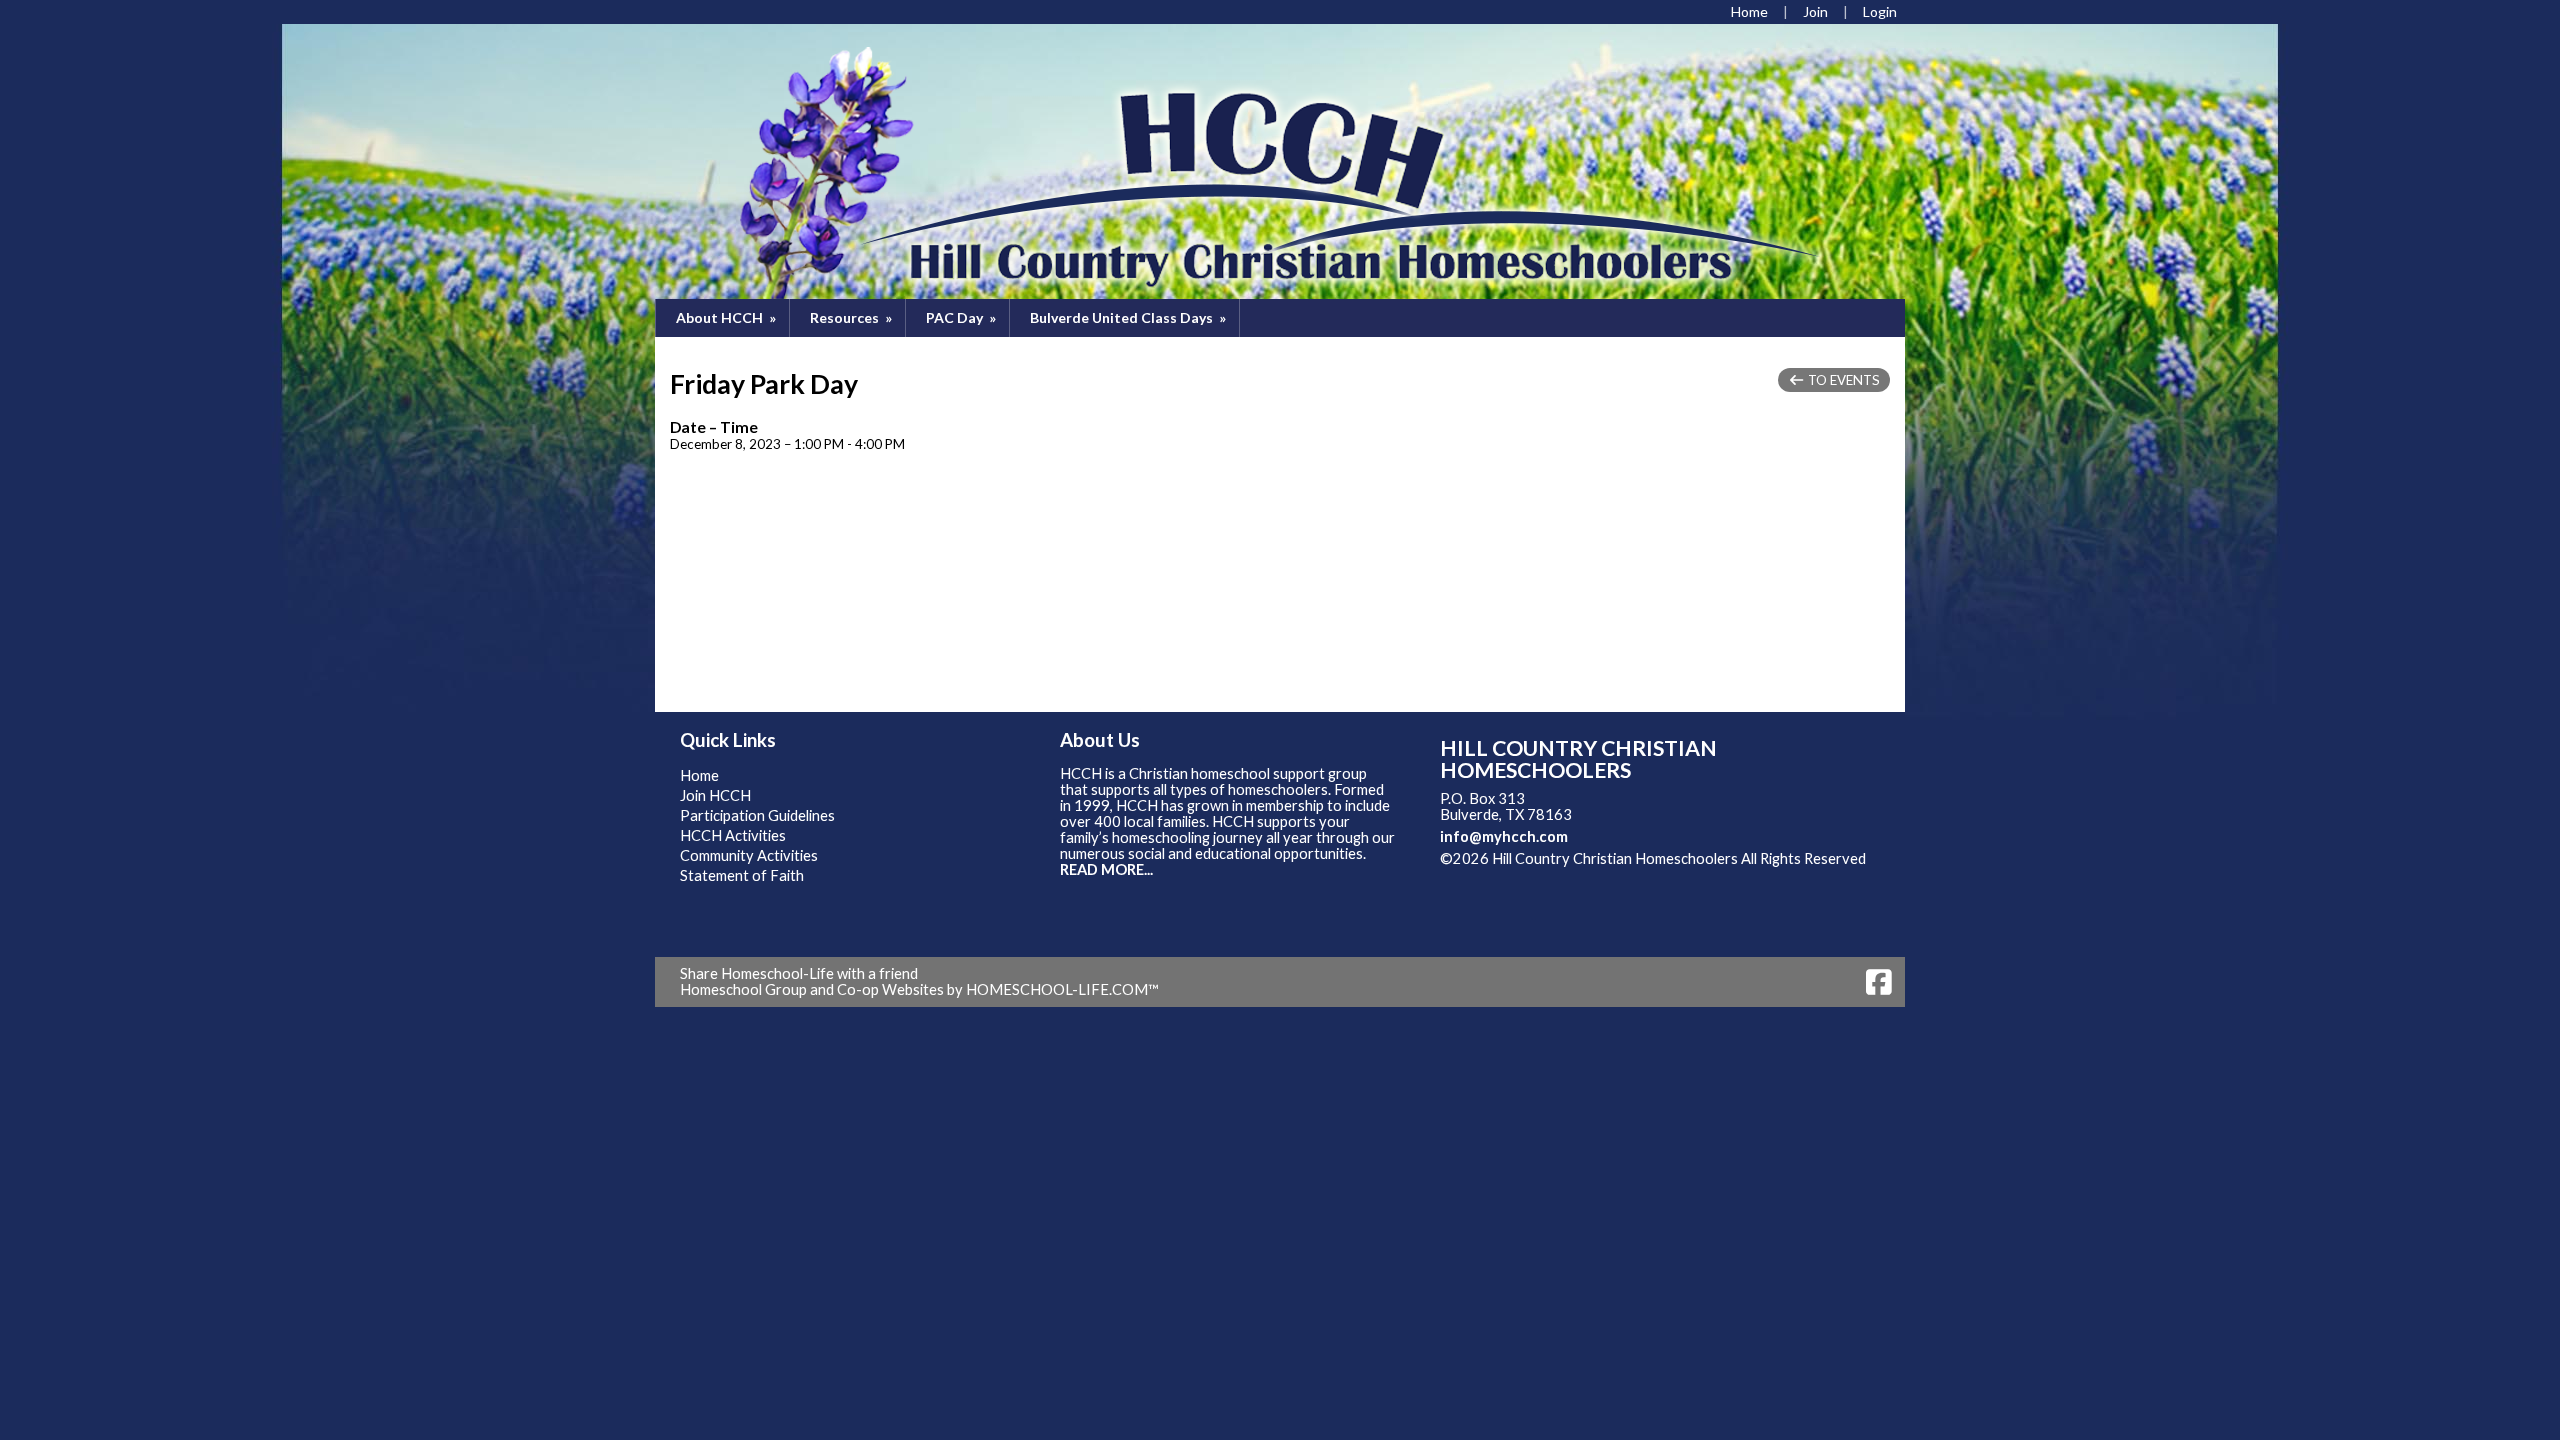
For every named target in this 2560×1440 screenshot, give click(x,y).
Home (699, 775)
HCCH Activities (733, 835)
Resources (852, 317)
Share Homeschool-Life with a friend (799, 973)
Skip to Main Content (1524, 874)
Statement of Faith (742, 875)
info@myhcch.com (1504, 836)
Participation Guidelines (757, 815)
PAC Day (962, 317)
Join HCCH (715, 795)
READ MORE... (1106, 869)
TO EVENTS (1842, 380)
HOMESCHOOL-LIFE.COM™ (1062, 989)
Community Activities (749, 855)
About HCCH (727, 317)
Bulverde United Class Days (1129, 317)
